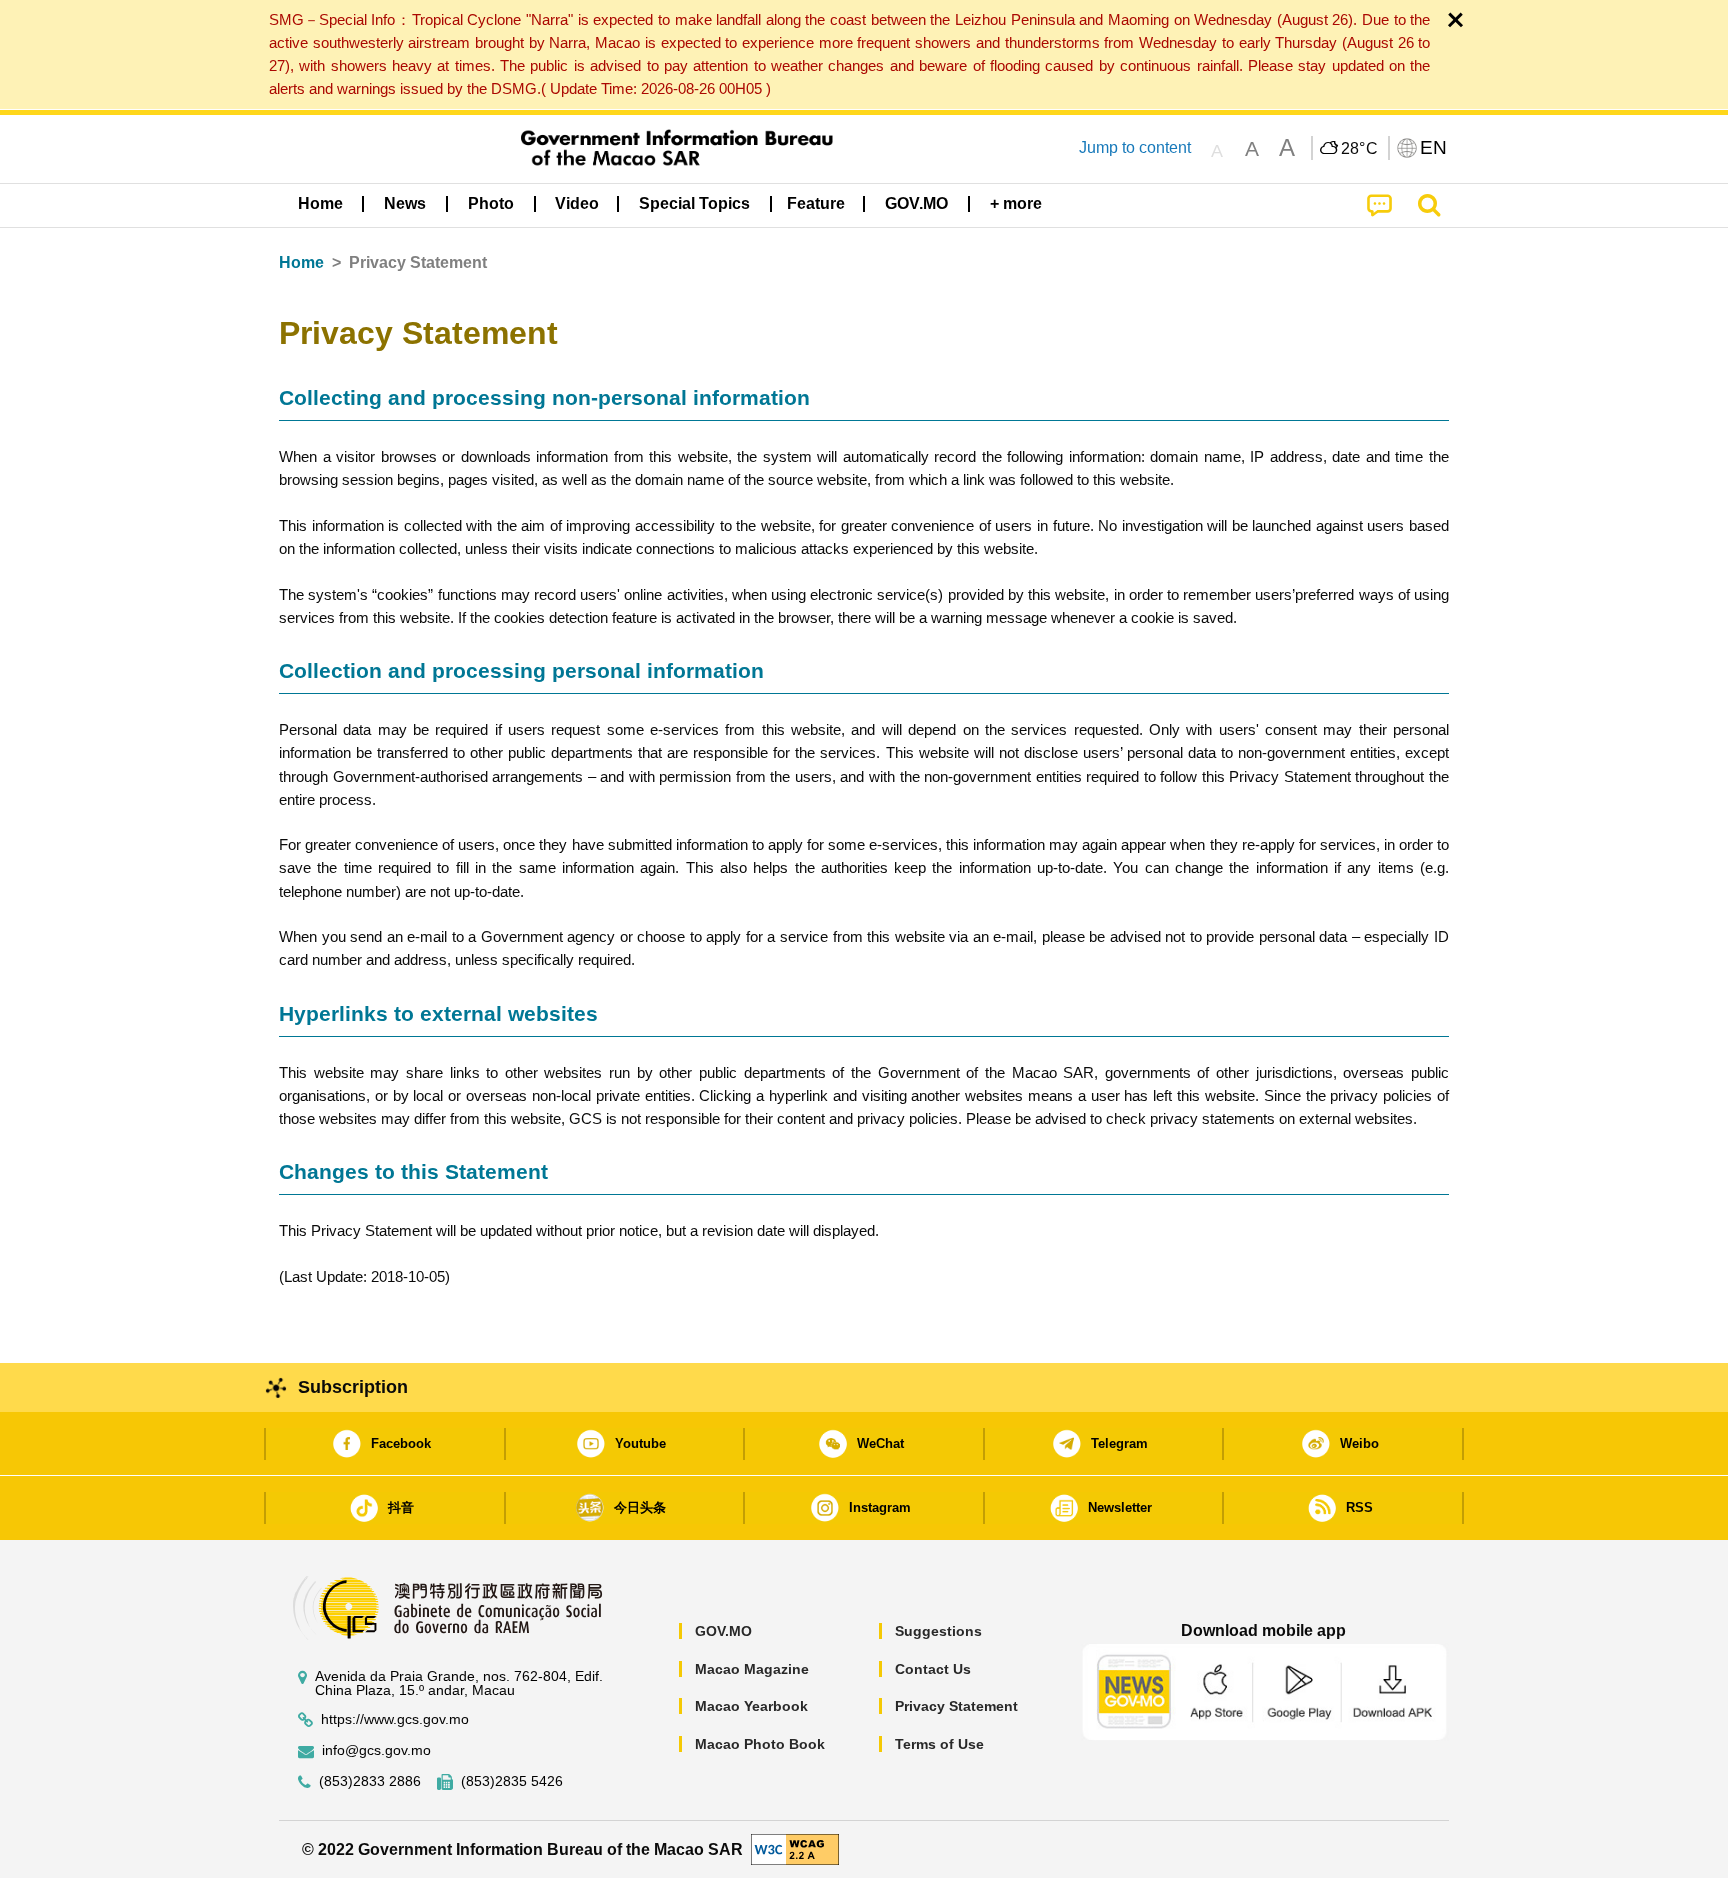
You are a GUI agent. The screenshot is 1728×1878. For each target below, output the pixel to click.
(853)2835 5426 (512, 1781)
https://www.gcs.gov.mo (395, 1719)
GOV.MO (723, 1631)
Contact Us (933, 1669)
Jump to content (1135, 147)
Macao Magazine (752, 1669)
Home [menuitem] (320, 203)
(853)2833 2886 (370, 1781)
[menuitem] (405, 203)
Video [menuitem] (577, 203)
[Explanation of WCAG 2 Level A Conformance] (795, 1848)
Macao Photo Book (760, 1744)
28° (1360, 149)
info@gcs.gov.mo (376, 1750)
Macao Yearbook (751, 1706)
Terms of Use (939, 1744)
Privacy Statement (956, 1706)
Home (301, 262)
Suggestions (938, 1631)
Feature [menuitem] (816, 203)
